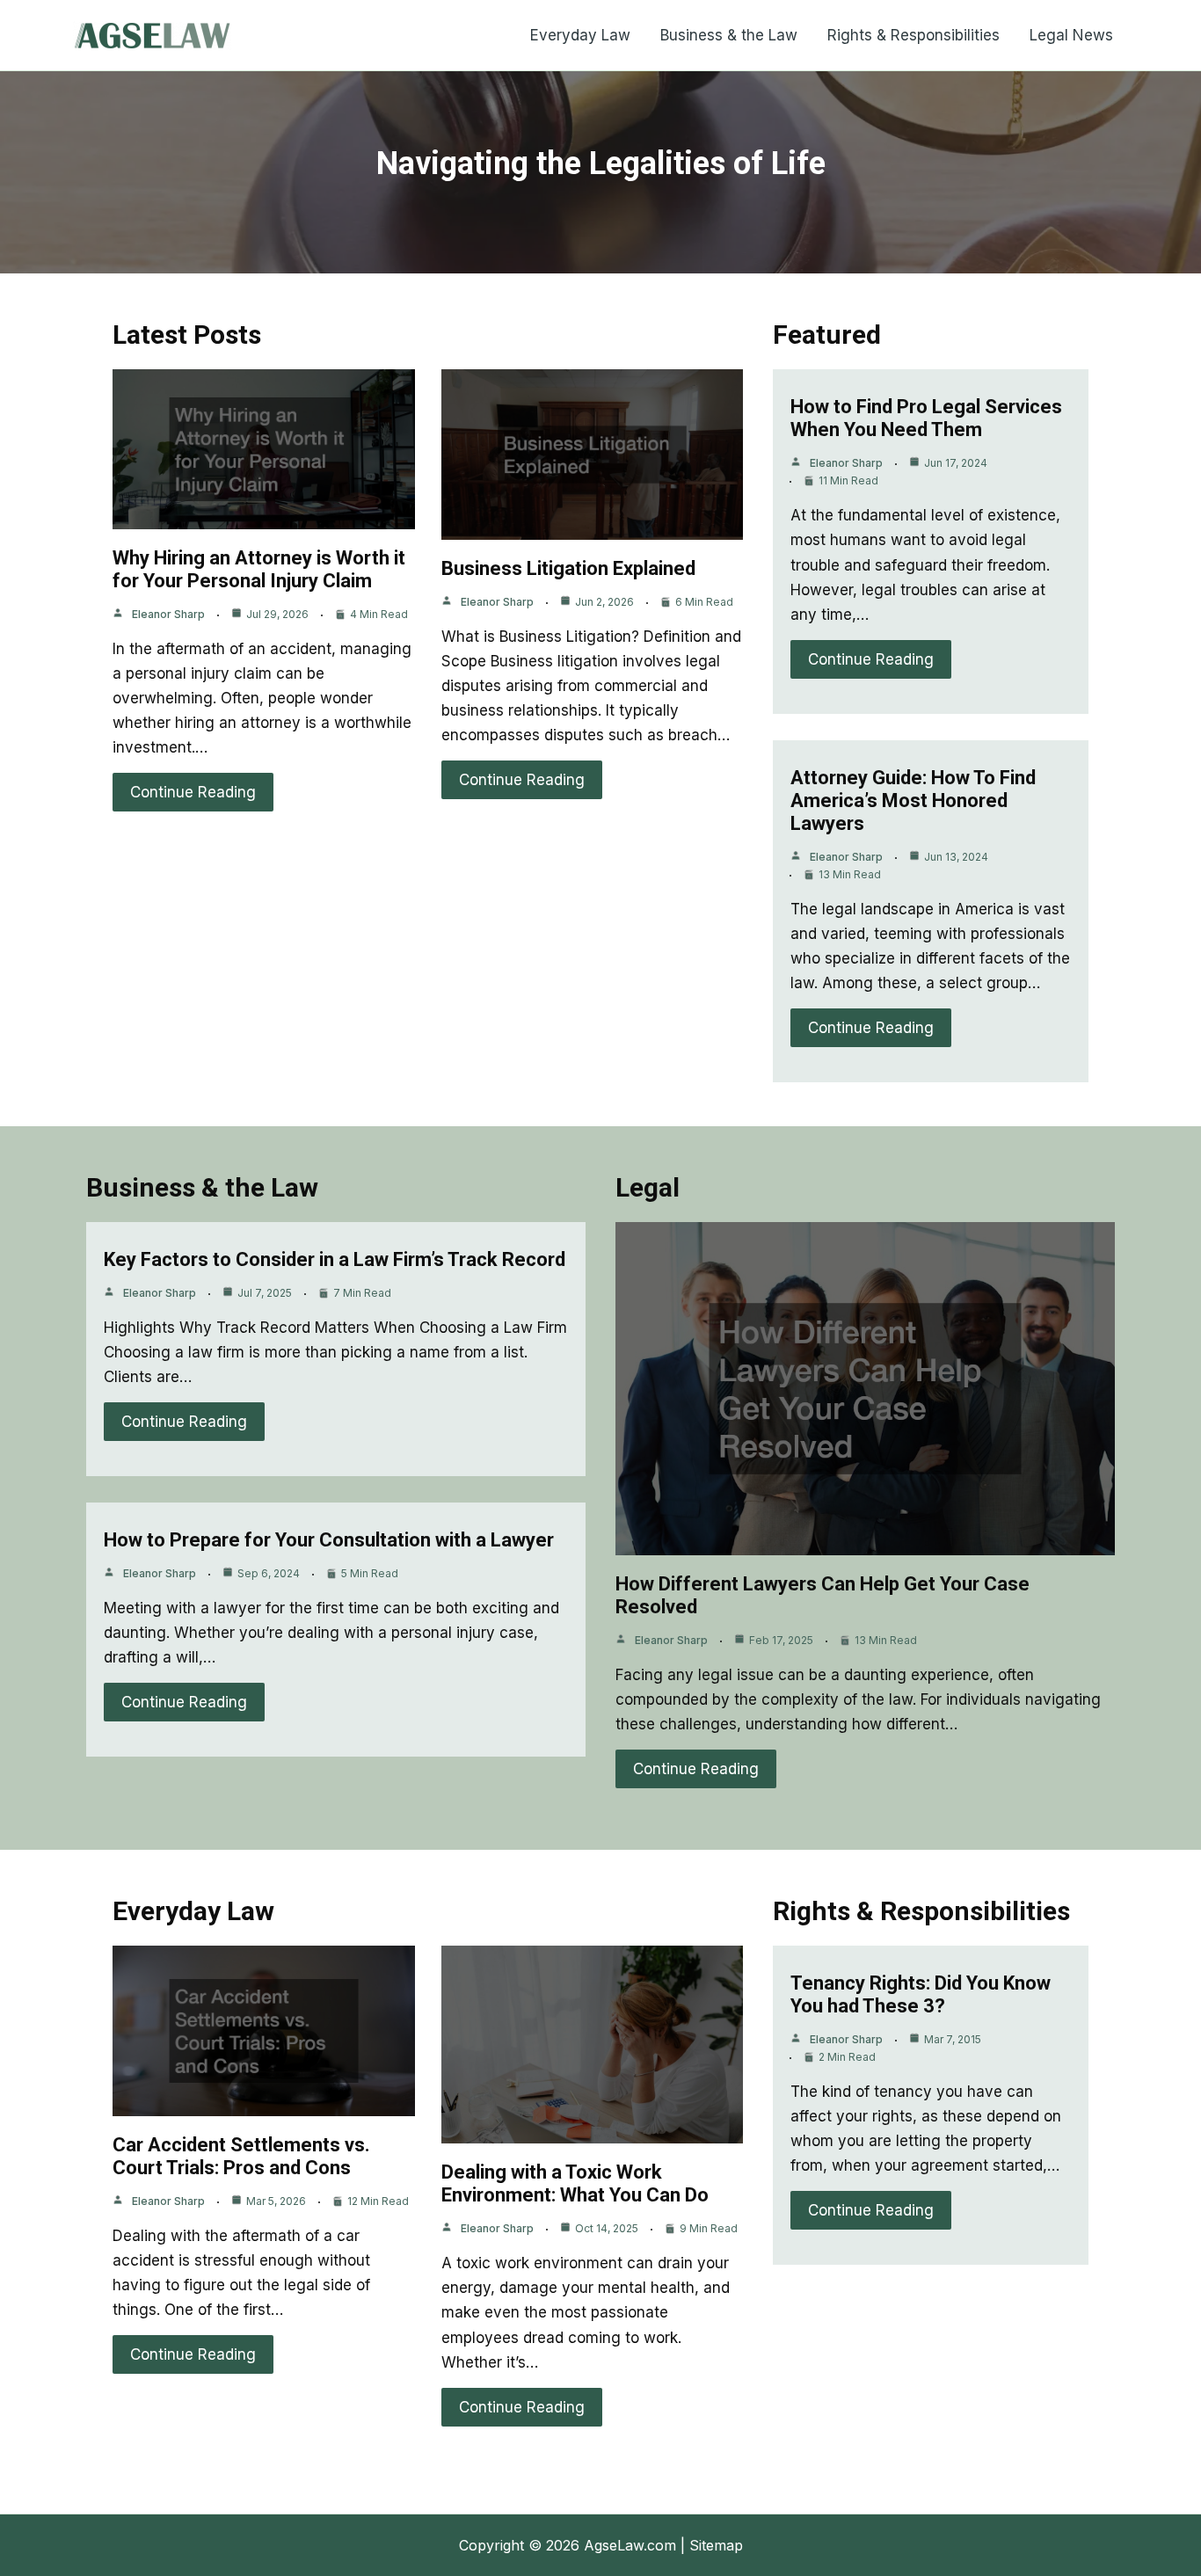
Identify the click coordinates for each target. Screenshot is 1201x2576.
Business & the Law (729, 35)
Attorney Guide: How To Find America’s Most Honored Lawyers (913, 800)
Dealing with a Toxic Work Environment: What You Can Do (575, 2183)
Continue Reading (193, 792)
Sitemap (716, 2545)
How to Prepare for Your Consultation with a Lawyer (329, 1540)
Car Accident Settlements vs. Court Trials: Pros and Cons (241, 2156)
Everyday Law (580, 35)
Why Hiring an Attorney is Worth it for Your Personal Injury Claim (259, 569)
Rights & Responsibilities (913, 35)
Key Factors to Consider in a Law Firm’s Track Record (335, 1259)
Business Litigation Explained (568, 568)
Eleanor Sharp (168, 614)
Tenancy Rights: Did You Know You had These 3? (921, 1994)
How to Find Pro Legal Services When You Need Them (926, 418)
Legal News (1071, 35)
